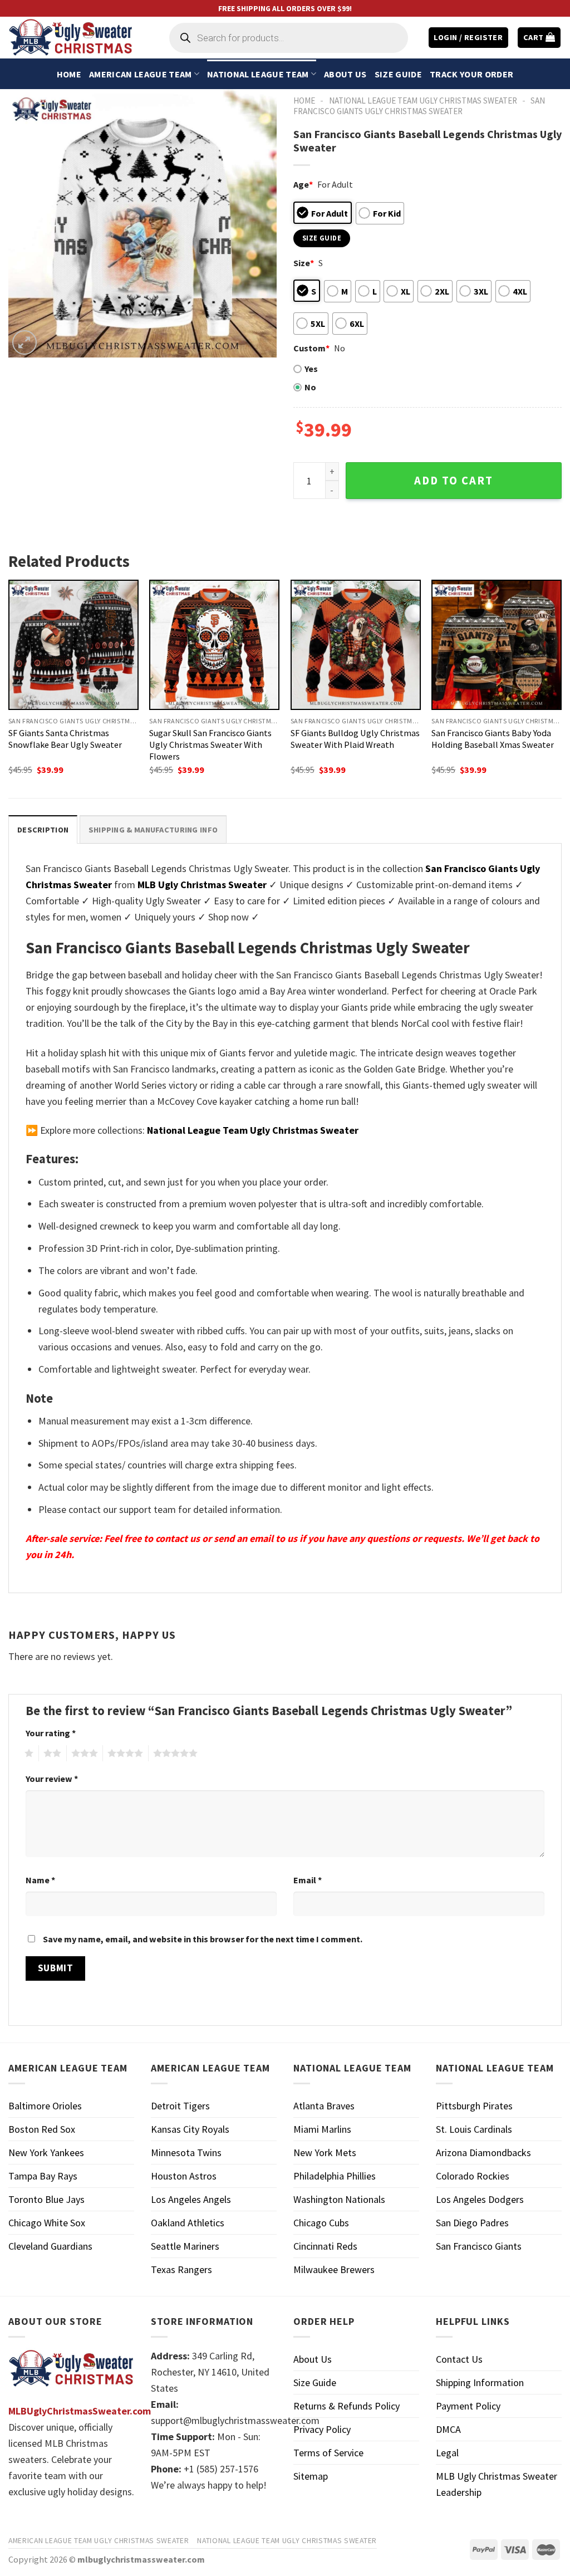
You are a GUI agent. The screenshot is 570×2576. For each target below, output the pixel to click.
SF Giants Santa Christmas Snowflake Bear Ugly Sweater (65, 739)
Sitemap (311, 2476)
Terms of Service (328, 2453)
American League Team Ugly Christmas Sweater (99, 2540)
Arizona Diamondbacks (483, 2153)
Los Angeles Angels (191, 2199)
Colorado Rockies (473, 2176)
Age (303, 184)
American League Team (140, 74)
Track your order (471, 74)
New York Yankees (46, 2153)
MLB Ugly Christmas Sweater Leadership (497, 2484)
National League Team (258, 74)
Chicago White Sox (47, 2223)
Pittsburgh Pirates (474, 2106)
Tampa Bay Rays (43, 2176)
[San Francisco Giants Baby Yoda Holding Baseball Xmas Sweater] (497, 645)
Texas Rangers (181, 2269)
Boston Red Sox (42, 2129)
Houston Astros (184, 2176)
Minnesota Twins (186, 2153)
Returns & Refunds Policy (347, 2406)
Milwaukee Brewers (334, 2269)
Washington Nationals (339, 2199)
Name (40, 1880)
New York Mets (325, 2153)
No (310, 387)
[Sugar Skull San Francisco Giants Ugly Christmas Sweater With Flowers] (214, 645)
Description (43, 830)
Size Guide (398, 74)
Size (304, 263)
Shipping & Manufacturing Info (153, 830)
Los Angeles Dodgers (480, 2199)
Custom (311, 348)
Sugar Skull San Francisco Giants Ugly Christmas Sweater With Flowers (210, 745)
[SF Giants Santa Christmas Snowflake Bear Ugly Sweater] (73, 645)
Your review (52, 1779)
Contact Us (459, 2359)
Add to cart (454, 481)
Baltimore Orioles (45, 2106)
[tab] (43, 829)
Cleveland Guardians (50, 2246)
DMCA (448, 2429)
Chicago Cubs (321, 2223)
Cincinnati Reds (325, 2246)
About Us (345, 74)
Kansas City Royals (190, 2129)
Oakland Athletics (188, 2223)
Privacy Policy (322, 2429)
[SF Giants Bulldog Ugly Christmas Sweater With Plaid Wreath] (356, 645)
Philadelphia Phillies (335, 2176)
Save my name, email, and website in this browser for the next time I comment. (203, 1939)
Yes (311, 369)
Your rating (51, 1733)
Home (69, 74)
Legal (447, 2453)
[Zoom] (24, 342)
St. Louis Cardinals (474, 2129)
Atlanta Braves (324, 2106)
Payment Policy (468, 2406)
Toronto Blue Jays (46, 2199)
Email (308, 1880)
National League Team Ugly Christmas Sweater (423, 101)
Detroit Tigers (180, 2106)
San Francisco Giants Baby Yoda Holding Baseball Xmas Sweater (493, 739)
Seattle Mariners (185, 2246)
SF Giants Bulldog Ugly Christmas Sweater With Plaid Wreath (355, 739)
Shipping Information (480, 2382)
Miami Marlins (322, 2129)
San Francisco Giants (479, 2246)
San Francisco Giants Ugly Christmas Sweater (419, 106)
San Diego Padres (472, 2223)
